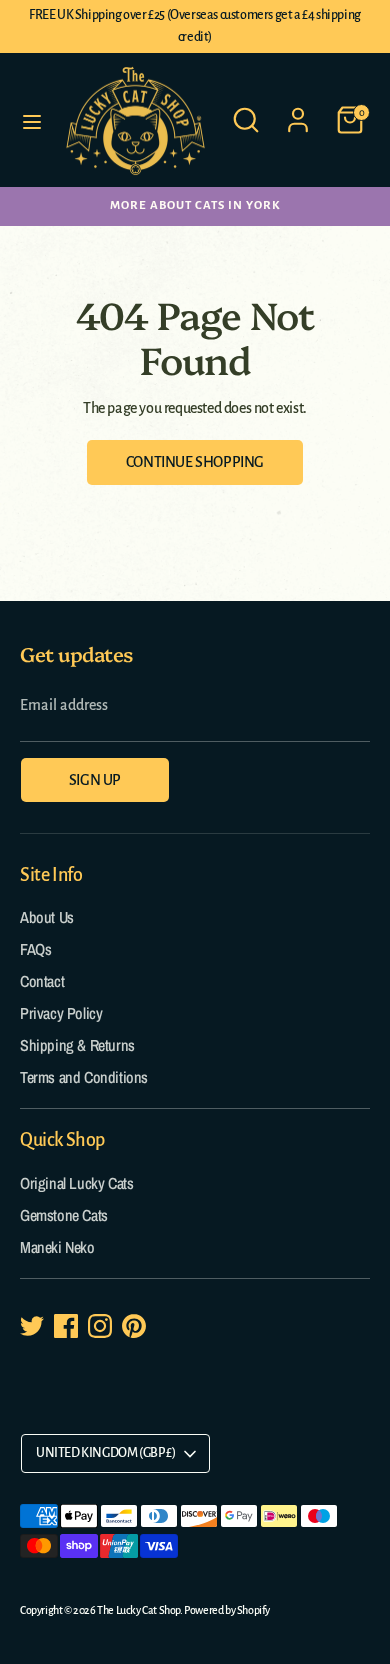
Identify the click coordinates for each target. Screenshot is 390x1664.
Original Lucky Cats (76, 1183)
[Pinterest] (134, 1326)
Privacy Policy (61, 1013)
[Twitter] (32, 1326)
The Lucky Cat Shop (138, 1610)
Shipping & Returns (77, 1045)
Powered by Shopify (227, 1610)
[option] (195, 206)
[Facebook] (66, 1326)
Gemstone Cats (64, 1215)
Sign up (95, 780)
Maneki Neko (57, 1247)
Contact (42, 981)
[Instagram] (100, 1326)
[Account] (298, 111)
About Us (47, 917)
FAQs (35, 949)
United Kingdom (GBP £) (105, 1453)
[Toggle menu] (32, 120)
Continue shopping (195, 462)
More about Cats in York (195, 205)
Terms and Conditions (84, 1077)
